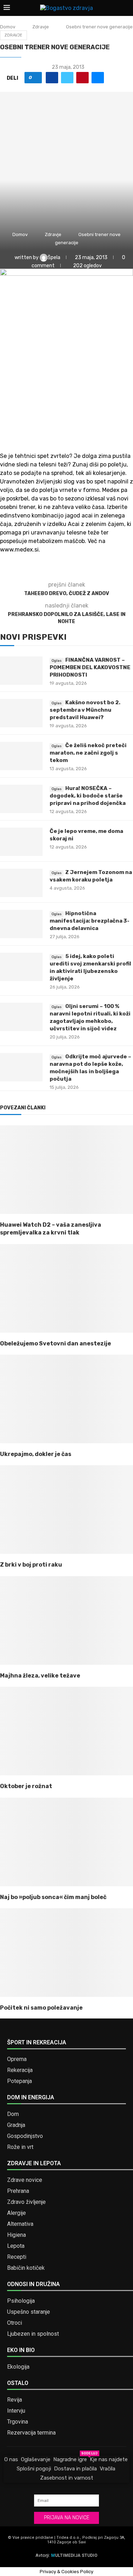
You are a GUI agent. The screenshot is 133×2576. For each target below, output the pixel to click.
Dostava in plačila (75, 2469)
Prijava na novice (67, 2518)
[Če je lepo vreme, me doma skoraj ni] (21, 842)
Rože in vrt (20, 2147)
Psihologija (21, 2301)
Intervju (16, 2411)
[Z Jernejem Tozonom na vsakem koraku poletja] (21, 883)
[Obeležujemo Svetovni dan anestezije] (66, 1288)
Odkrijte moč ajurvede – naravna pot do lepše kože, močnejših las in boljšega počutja (90, 1068)
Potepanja (20, 2081)
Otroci (15, 2323)
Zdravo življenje (26, 2202)
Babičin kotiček (26, 2268)
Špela (54, 257)
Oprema (17, 2059)
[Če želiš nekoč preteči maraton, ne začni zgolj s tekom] (21, 756)
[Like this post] (36, 78)
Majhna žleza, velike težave (40, 1676)
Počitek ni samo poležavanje (41, 2008)
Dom (13, 2114)
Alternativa (20, 2224)
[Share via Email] (98, 78)
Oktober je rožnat (26, 1786)
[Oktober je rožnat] (66, 1731)
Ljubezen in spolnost (33, 2334)
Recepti (17, 2257)
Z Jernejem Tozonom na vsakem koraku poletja (91, 876)
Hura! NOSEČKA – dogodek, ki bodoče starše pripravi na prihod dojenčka (88, 796)
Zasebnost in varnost (67, 2478)
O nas (11, 2459)
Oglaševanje (36, 2459)
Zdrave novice (25, 2180)
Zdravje (41, 27)
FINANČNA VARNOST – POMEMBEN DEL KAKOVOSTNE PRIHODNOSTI (90, 667)
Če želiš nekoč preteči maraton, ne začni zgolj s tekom (88, 753)
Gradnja (16, 2125)
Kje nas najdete (109, 2459)
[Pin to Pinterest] (82, 78)
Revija (15, 2400)
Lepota (16, 2246)
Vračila (107, 2469)
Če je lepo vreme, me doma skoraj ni (86, 835)
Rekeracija (20, 2070)
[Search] (126, 8)
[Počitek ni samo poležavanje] (66, 1953)
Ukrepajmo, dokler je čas (36, 1454)
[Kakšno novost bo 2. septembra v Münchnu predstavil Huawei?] (21, 713)
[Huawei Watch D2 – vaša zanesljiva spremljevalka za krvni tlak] (66, 1170)
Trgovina (18, 2422)
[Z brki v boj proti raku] (66, 1510)
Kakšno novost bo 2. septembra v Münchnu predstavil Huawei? (85, 710)
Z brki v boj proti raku (31, 1565)
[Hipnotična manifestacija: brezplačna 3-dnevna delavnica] (21, 924)
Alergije (16, 2213)
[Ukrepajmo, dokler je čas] (66, 1399)
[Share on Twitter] (67, 78)
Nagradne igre (70, 2459)
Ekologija (18, 2367)
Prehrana (18, 2191)
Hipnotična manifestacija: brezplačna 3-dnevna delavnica (90, 921)
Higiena (16, 2235)
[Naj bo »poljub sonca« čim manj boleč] (66, 1842)
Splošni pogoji (34, 2469)
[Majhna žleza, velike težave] (66, 1620)
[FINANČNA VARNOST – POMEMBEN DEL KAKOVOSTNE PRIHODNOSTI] (21, 671)
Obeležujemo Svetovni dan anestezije (56, 1343)
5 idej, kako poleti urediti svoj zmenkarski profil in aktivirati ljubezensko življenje (90, 967)
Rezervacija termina (31, 2433)
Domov (8, 27)
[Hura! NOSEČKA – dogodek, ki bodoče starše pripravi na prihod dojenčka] (21, 799)
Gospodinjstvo (25, 2136)
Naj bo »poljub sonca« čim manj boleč (53, 1897)
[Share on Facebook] (52, 78)
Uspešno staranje (29, 2312)
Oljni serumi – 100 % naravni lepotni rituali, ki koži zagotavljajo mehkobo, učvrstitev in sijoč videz (90, 1017)
